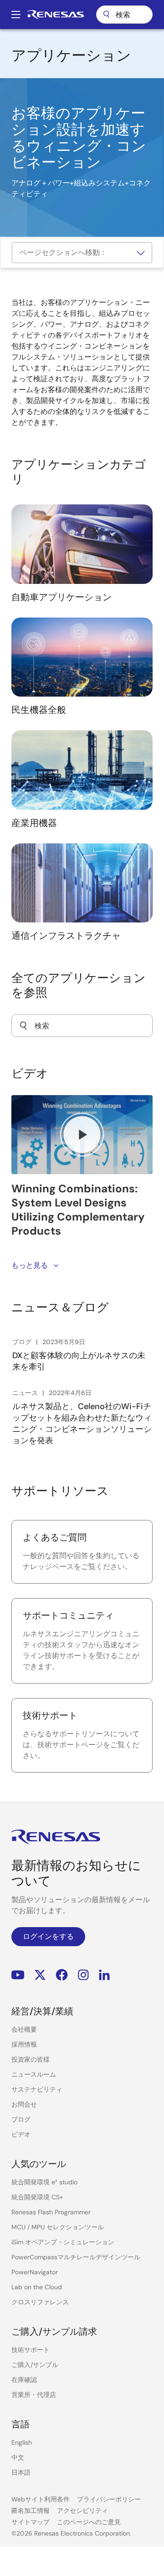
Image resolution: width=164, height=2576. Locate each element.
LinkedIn (104, 1975)
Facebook (62, 1975)
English (22, 2442)
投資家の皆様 (31, 2059)
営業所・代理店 (34, 2395)
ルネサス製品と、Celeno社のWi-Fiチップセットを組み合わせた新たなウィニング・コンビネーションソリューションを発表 (82, 1423)
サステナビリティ (37, 2089)
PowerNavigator (35, 2272)
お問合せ (24, 2104)
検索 (124, 15)
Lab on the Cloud (37, 2287)
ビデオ (21, 2134)
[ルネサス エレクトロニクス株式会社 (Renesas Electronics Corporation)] (56, 15)
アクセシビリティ (82, 2511)
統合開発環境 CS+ (37, 2197)
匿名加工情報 (31, 2511)
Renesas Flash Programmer (51, 2212)
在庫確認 (24, 2380)
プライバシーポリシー (109, 2499)
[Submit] (23, 1026)
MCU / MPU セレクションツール (58, 2227)
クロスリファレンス (40, 2302)
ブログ (21, 2119)
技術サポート (31, 2350)
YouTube (18, 1975)
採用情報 (24, 2044)
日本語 (21, 2472)
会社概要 (24, 2029)
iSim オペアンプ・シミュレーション (63, 2242)
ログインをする (48, 1936)
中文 (18, 2457)
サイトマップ (31, 2522)
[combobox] (82, 1026)
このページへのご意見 (89, 2522)
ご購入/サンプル (35, 2365)
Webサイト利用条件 (41, 2499)
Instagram (83, 1975)
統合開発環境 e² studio (44, 2182)
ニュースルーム (34, 2074)
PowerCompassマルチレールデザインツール (76, 2257)
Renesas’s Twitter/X (40, 1975)
